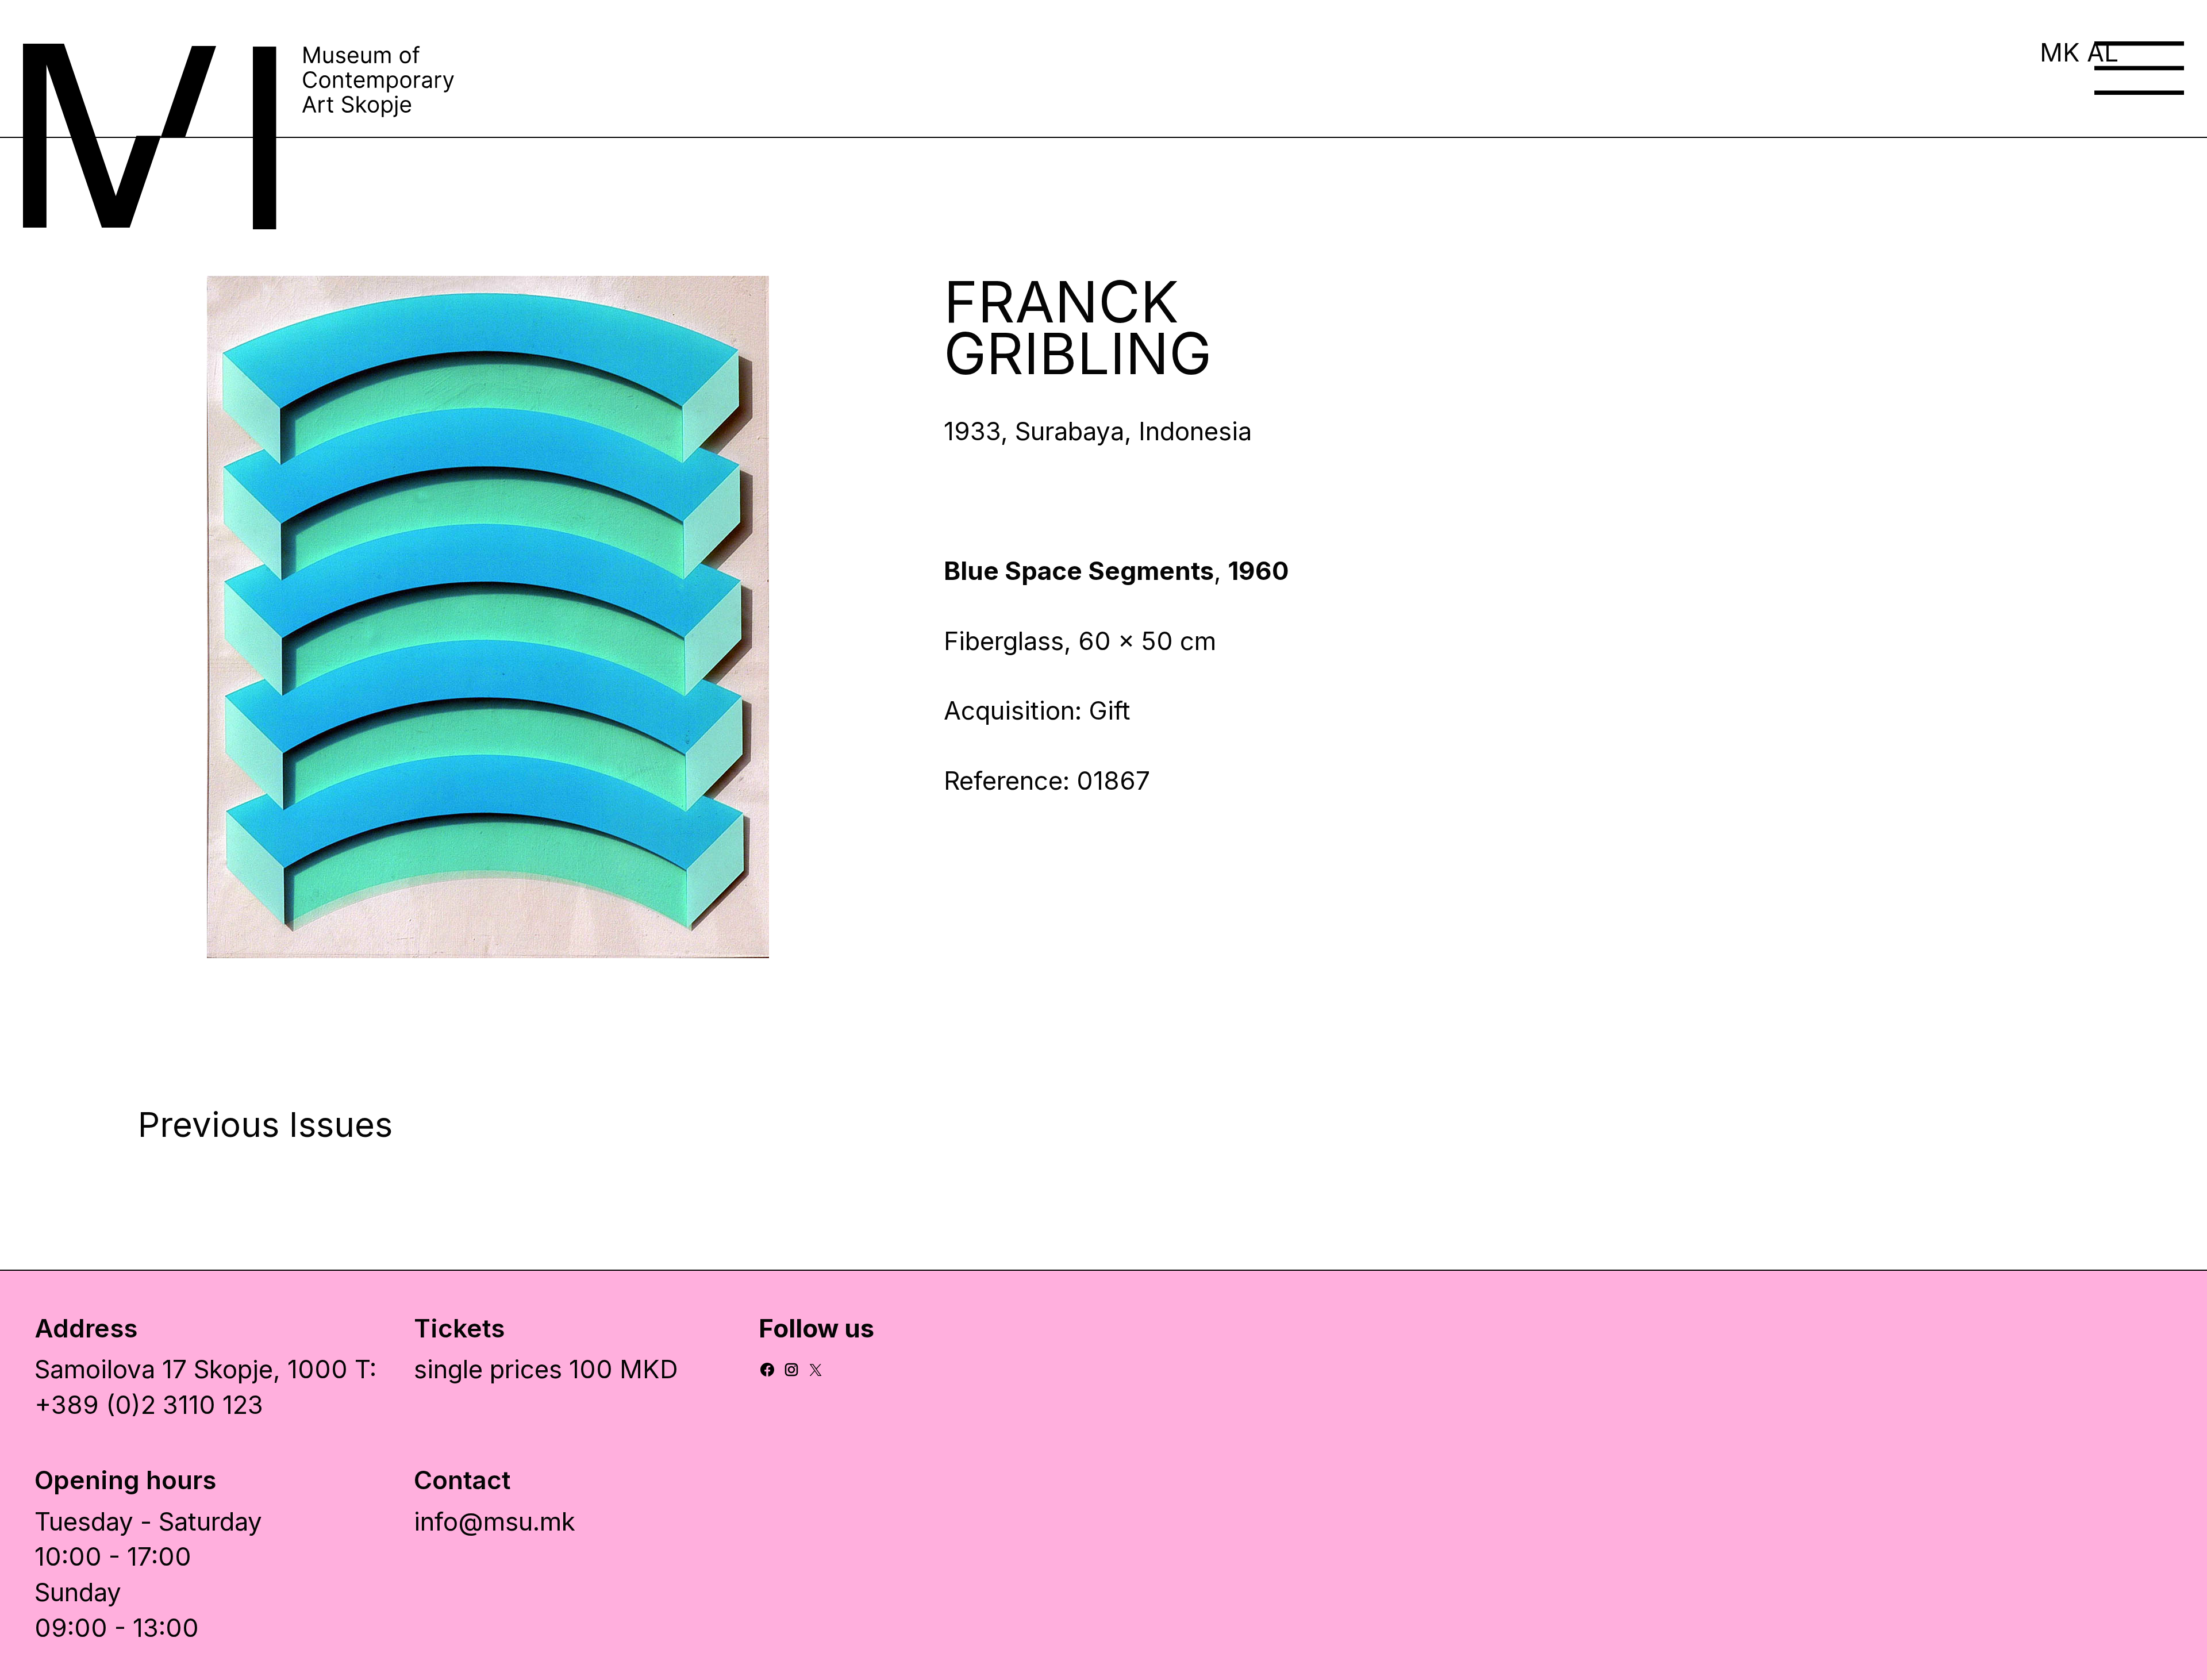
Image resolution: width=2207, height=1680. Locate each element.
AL (2103, 52)
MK (2060, 52)
